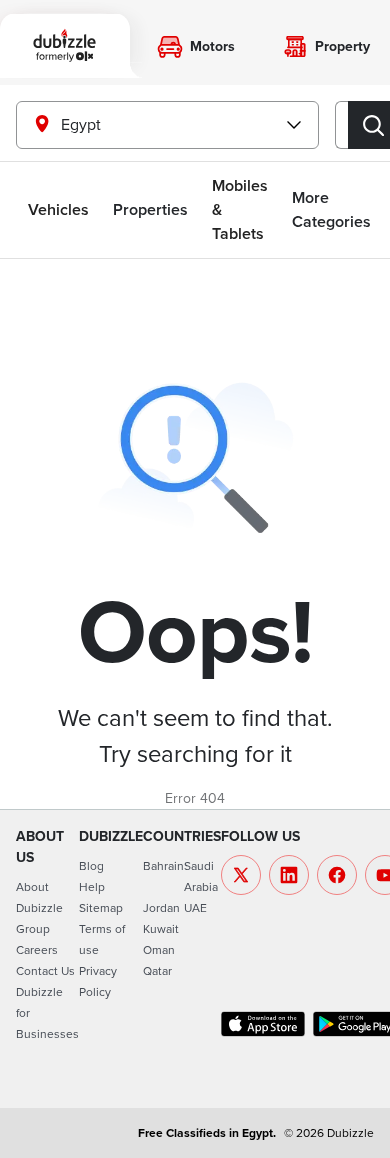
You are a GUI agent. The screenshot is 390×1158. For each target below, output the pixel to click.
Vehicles (58, 209)
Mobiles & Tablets (240, 209)
